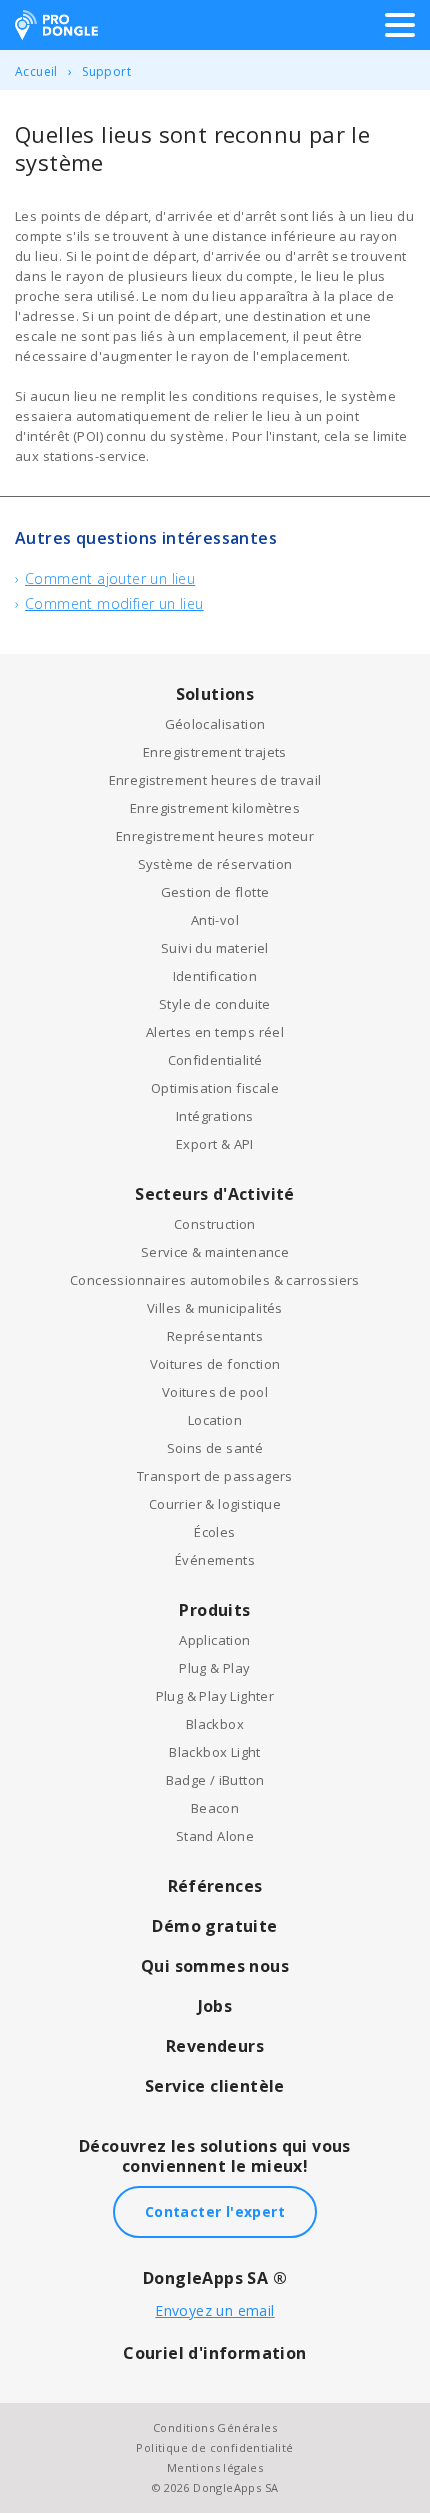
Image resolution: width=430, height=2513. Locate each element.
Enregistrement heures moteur (215, 836)
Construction (215, 1224)
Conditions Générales (215, 2427)
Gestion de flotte (215, 892)
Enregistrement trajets (215, 752)
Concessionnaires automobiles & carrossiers (215, 1280)
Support (106, 71)
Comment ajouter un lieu (110, 578)
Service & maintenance (215, 1252)
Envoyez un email (214, 2310)
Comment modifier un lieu (114, 603)
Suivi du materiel (215, 948)
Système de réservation (215, 864)
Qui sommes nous (215, 1966)
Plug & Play (214, 1668)
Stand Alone (215, 1836)
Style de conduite (215, 1004)
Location (215, 1420)
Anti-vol (215, 920)
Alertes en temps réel (215, 1032)
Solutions (215, 694)
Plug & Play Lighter (215, 1696)
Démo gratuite (214, 1926)
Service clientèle (215, 2086)
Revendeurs (215, 2046)
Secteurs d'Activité (215, 1194)
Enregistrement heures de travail (215, 780)
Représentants (215, 1336)
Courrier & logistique (215, 1504)
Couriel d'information (214, 2353)
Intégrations (215, 1116)
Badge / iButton (215, 1780)
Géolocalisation (215, 724)
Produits (214, 1610)
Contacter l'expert (215, 2211)
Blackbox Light (215, 1752)
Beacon (215, 1808)
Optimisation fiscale (215, 1088)
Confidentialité (215, 1060)
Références (215, 1886)
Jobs (215, 2006)
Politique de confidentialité (214, 2447)
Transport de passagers (215, 1476)
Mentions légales (215, 2467)
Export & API (215, 1144)
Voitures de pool (215, 1392)
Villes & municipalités (215, 1308)
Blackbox (215, 1724)
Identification (215, 976)
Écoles (214, 1532)
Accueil (36, 71)
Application (214, 1640)
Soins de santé (215, 1448)
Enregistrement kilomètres (215, 808)
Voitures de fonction (215, 1364)
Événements (215, 1560)
